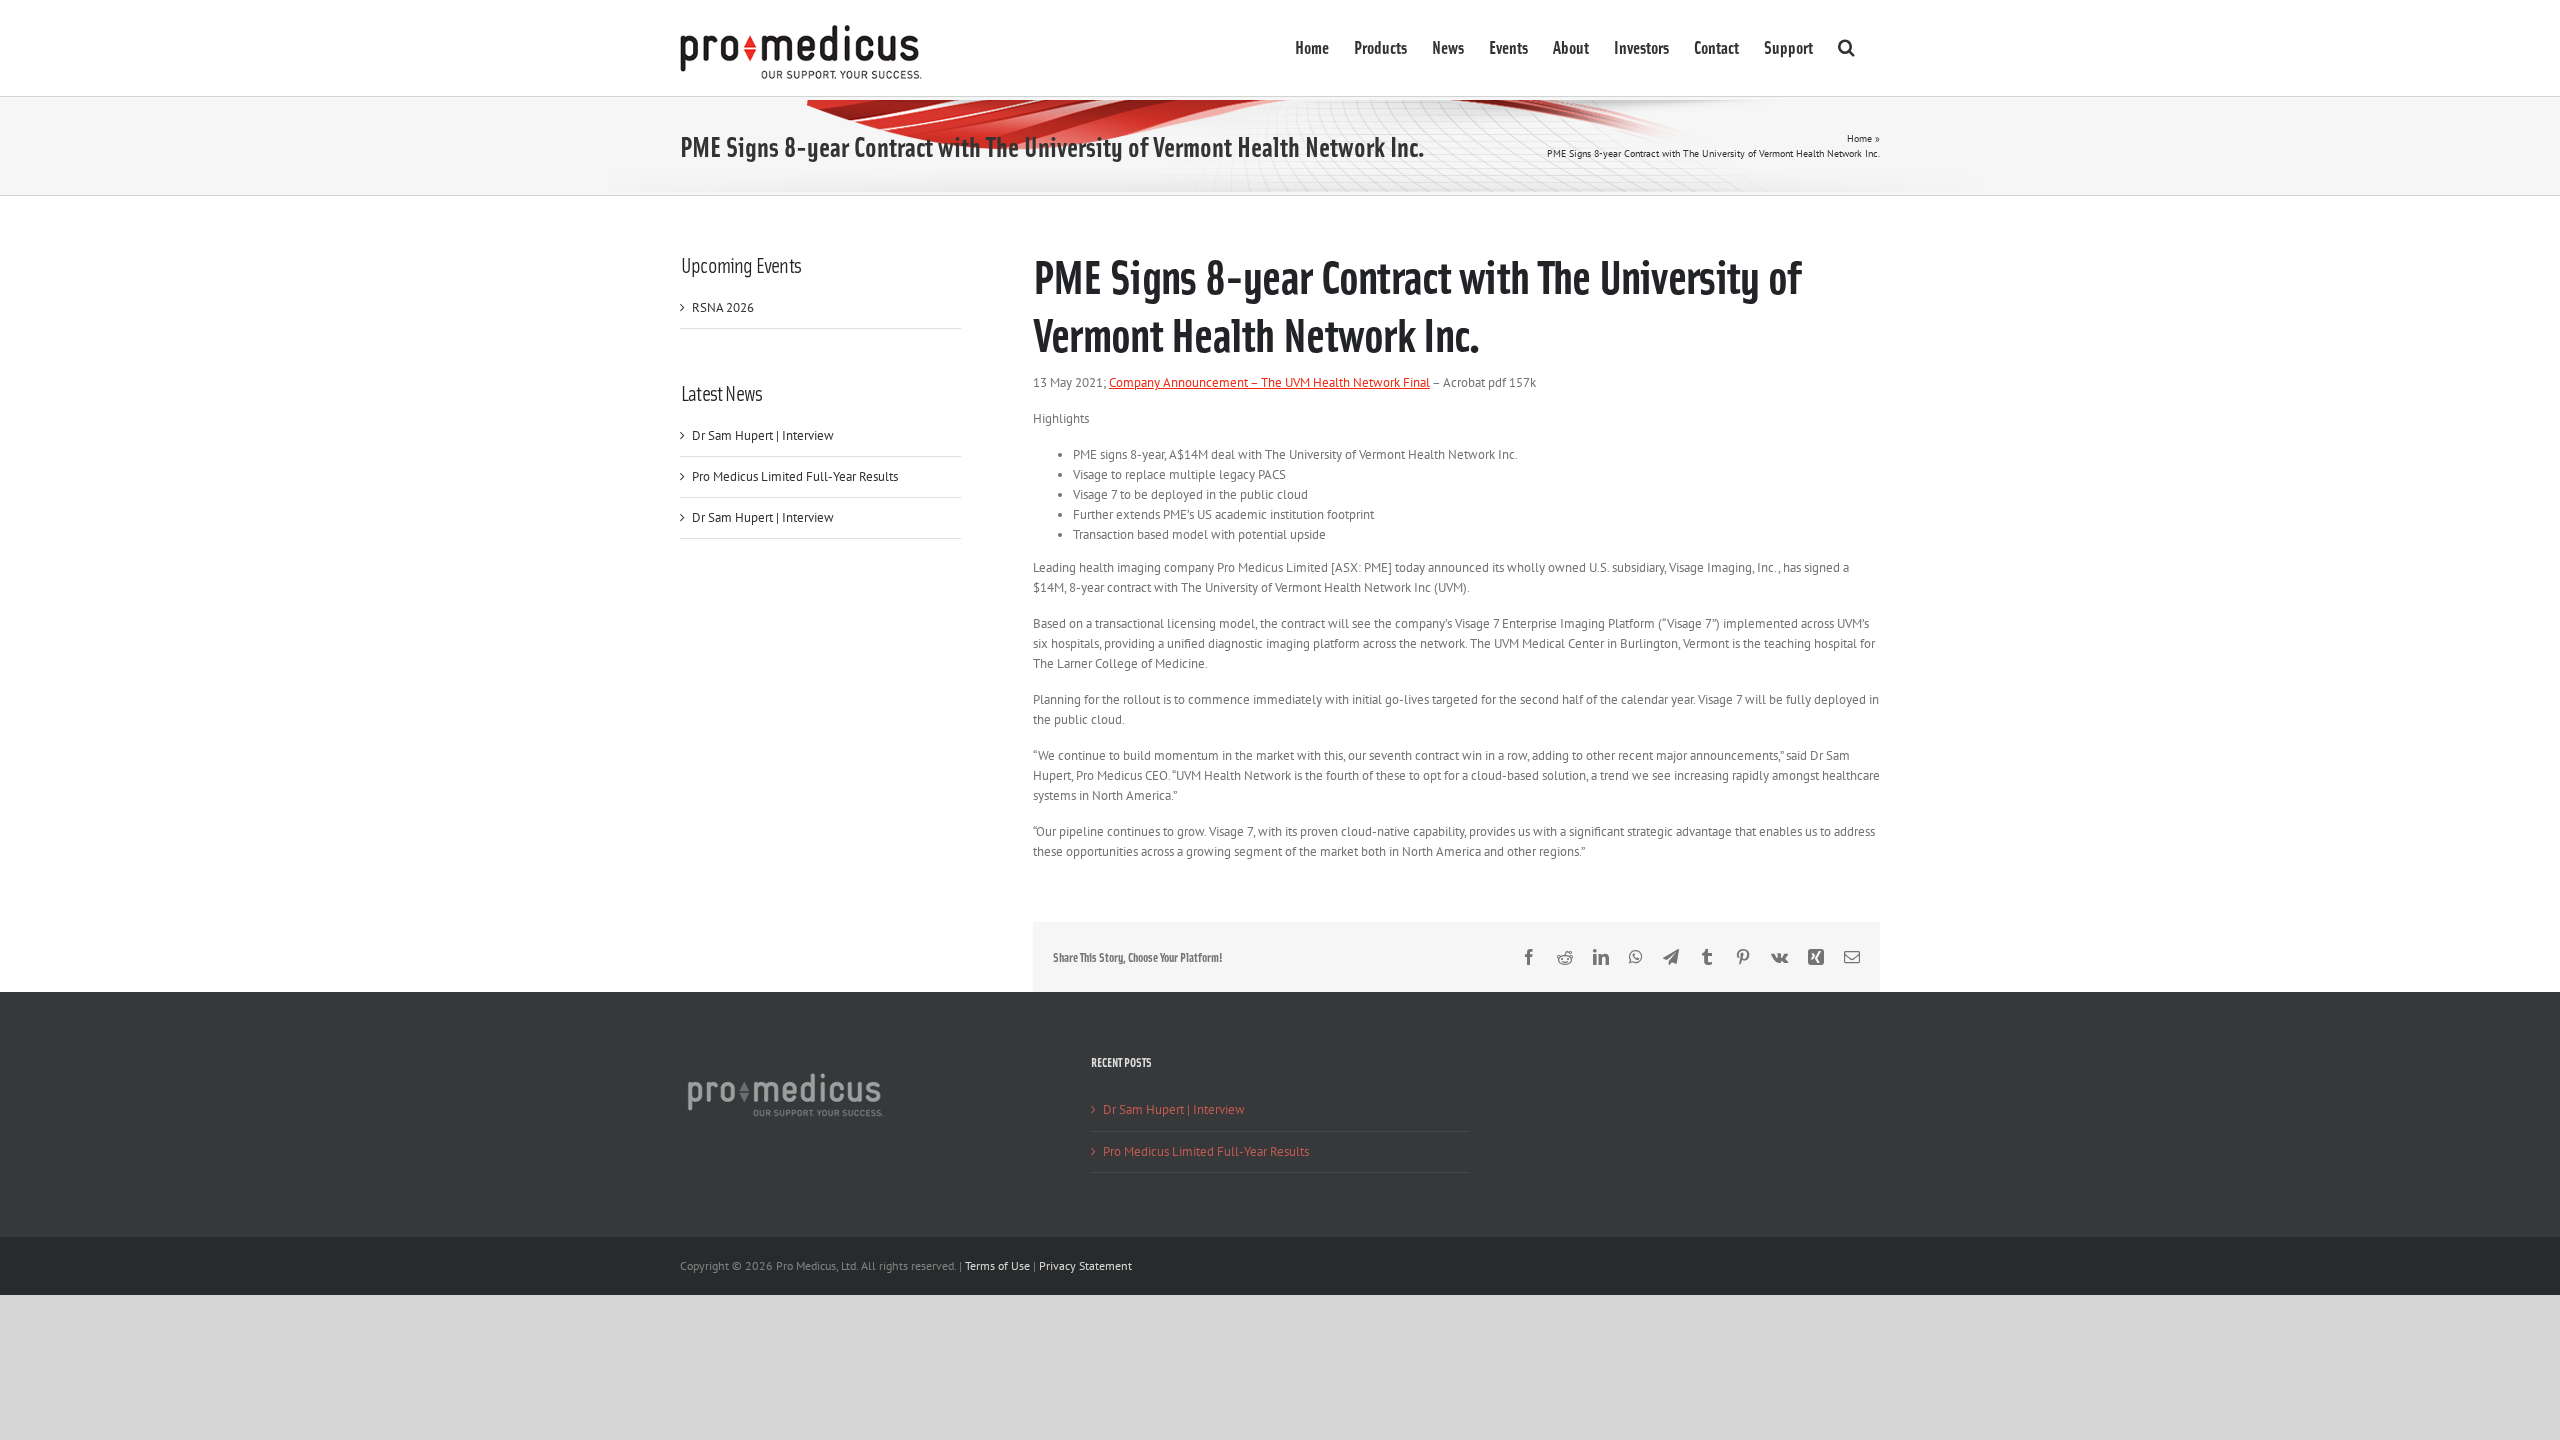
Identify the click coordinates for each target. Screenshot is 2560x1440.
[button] (1846, 45)
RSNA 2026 (723, 307)
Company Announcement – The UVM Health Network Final (1269, 382)
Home (1859, 138)
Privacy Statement (1085, 1265)
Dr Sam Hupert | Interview (763, 435)
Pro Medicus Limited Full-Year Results (795, 476)
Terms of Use (997, 1265)
